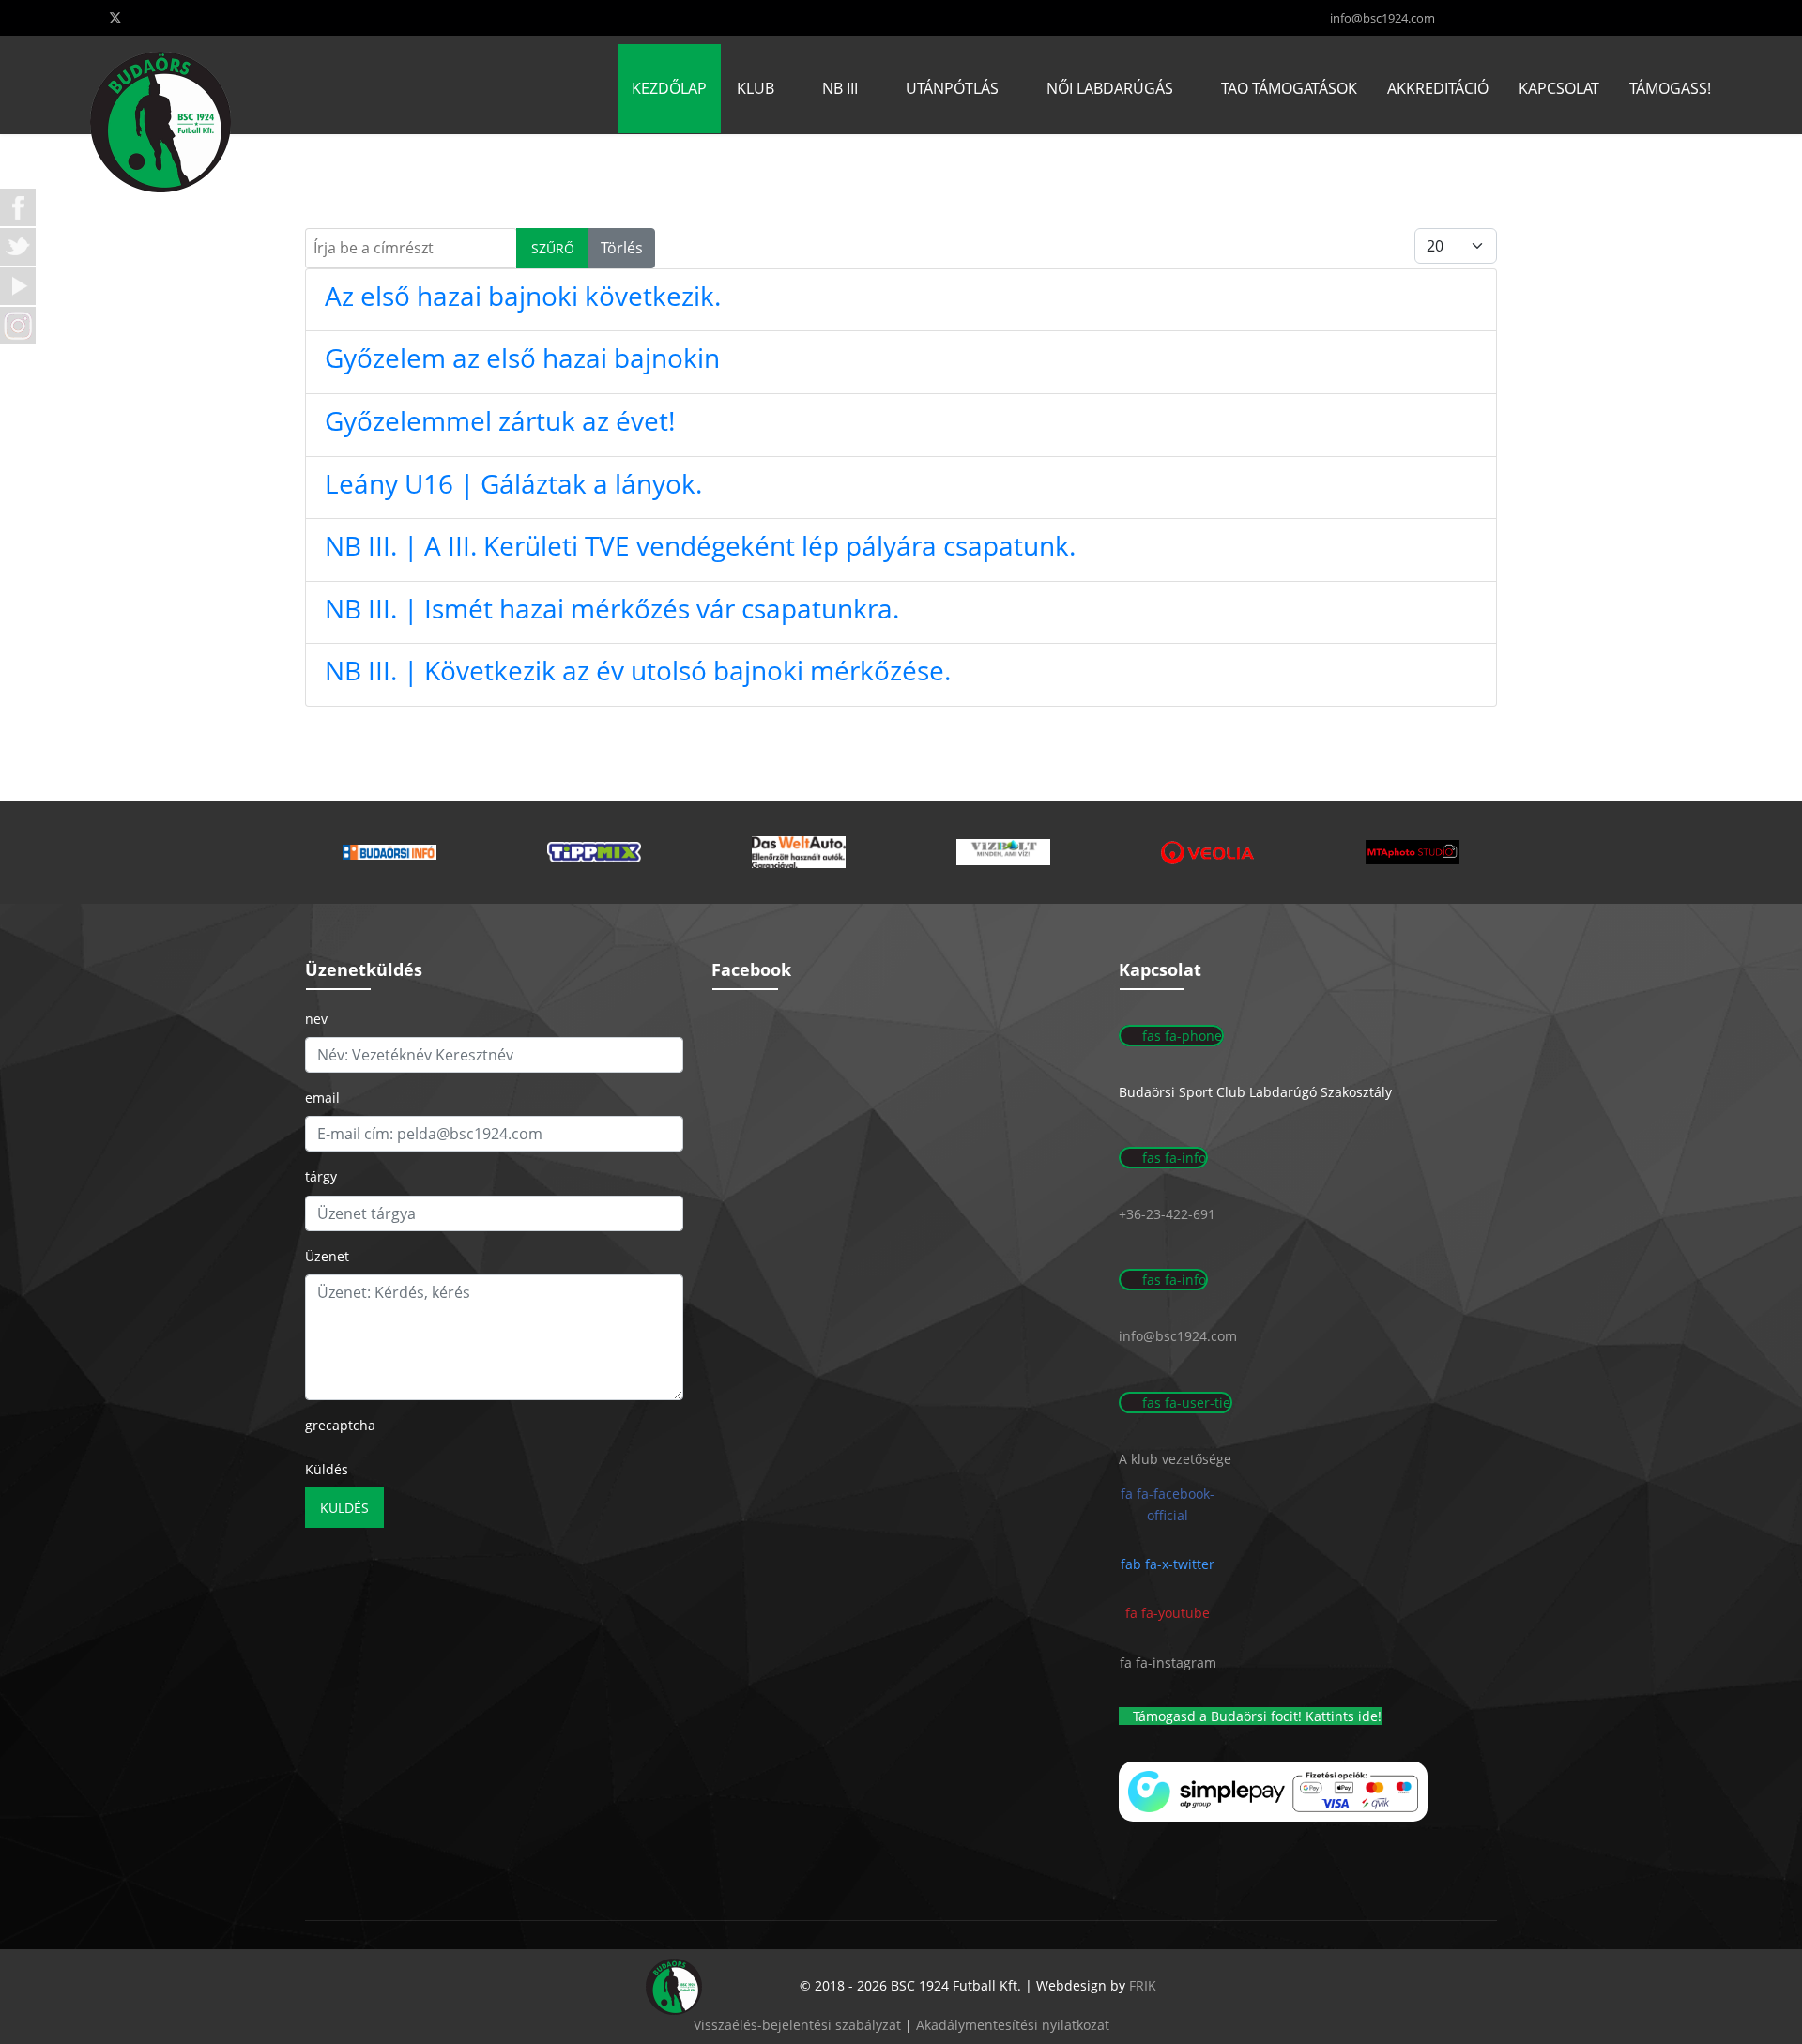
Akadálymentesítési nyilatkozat (1013, 2025)
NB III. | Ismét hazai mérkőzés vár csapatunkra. (612, 608)
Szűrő (553, 248)
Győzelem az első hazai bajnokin (522, 358)
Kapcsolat (1559, 88)
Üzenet (327, 1256)
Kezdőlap (669, 88)
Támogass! (1670, 88)
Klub (756, 88)
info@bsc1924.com (1382, 18)
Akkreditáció (1438, 88)
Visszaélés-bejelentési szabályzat (797, 2025)
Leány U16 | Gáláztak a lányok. (513, 483)
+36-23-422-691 (1167, 1214)
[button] (389, 852)
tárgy (321, 1176)
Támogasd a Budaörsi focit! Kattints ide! (1255, 1716)
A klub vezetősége (1175, 1459)
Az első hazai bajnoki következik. (523, 296)
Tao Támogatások (1289, 88)
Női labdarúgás (1110, 88)
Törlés (622, 248)
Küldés (327, 1469)
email (322, 1098)
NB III (840, 88)
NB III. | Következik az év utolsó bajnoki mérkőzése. (638, 670)
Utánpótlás (952, 88)
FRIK (1143, 1985)
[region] (901, 852)
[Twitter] (115, 17)
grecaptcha (340, 1425)
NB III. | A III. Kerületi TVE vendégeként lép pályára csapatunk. (700, 545)
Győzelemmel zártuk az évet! (500, 420)
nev (316, 1019)
